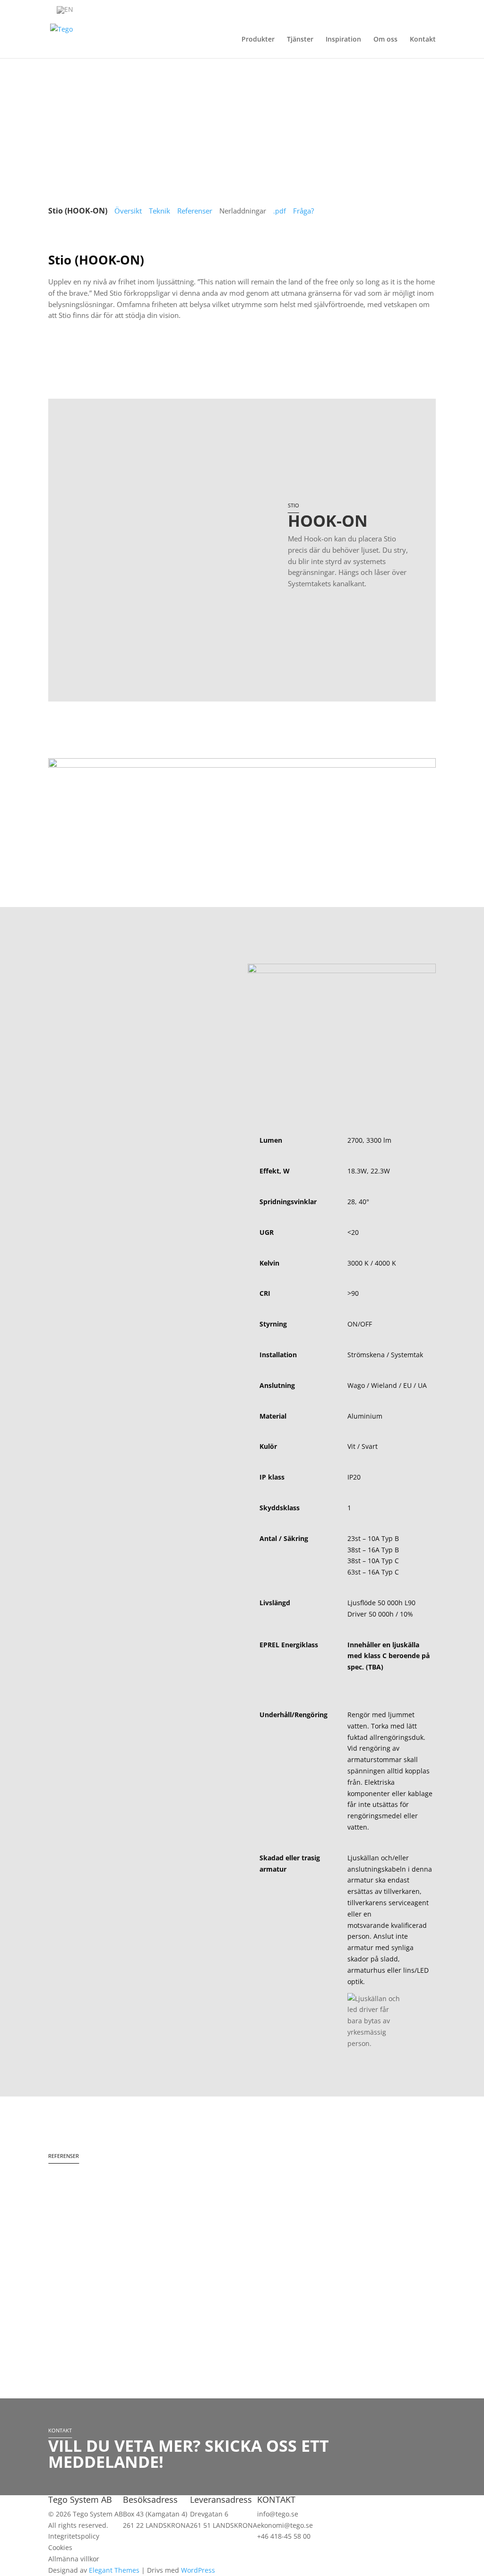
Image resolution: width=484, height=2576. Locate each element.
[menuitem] (65, 10)
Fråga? (303, 211)
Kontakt (423, 40)
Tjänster (300, 40)
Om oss (385, 40)
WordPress (198, 2570)
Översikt (128, 211)
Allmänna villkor (74, 2559)
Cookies (60, 2547)
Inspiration (343, 40)
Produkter (258, 40)
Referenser (195, 211)
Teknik (160, 211)
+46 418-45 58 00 (284, 2536)
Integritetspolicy (74, 2536)
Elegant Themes (114, 2570)
